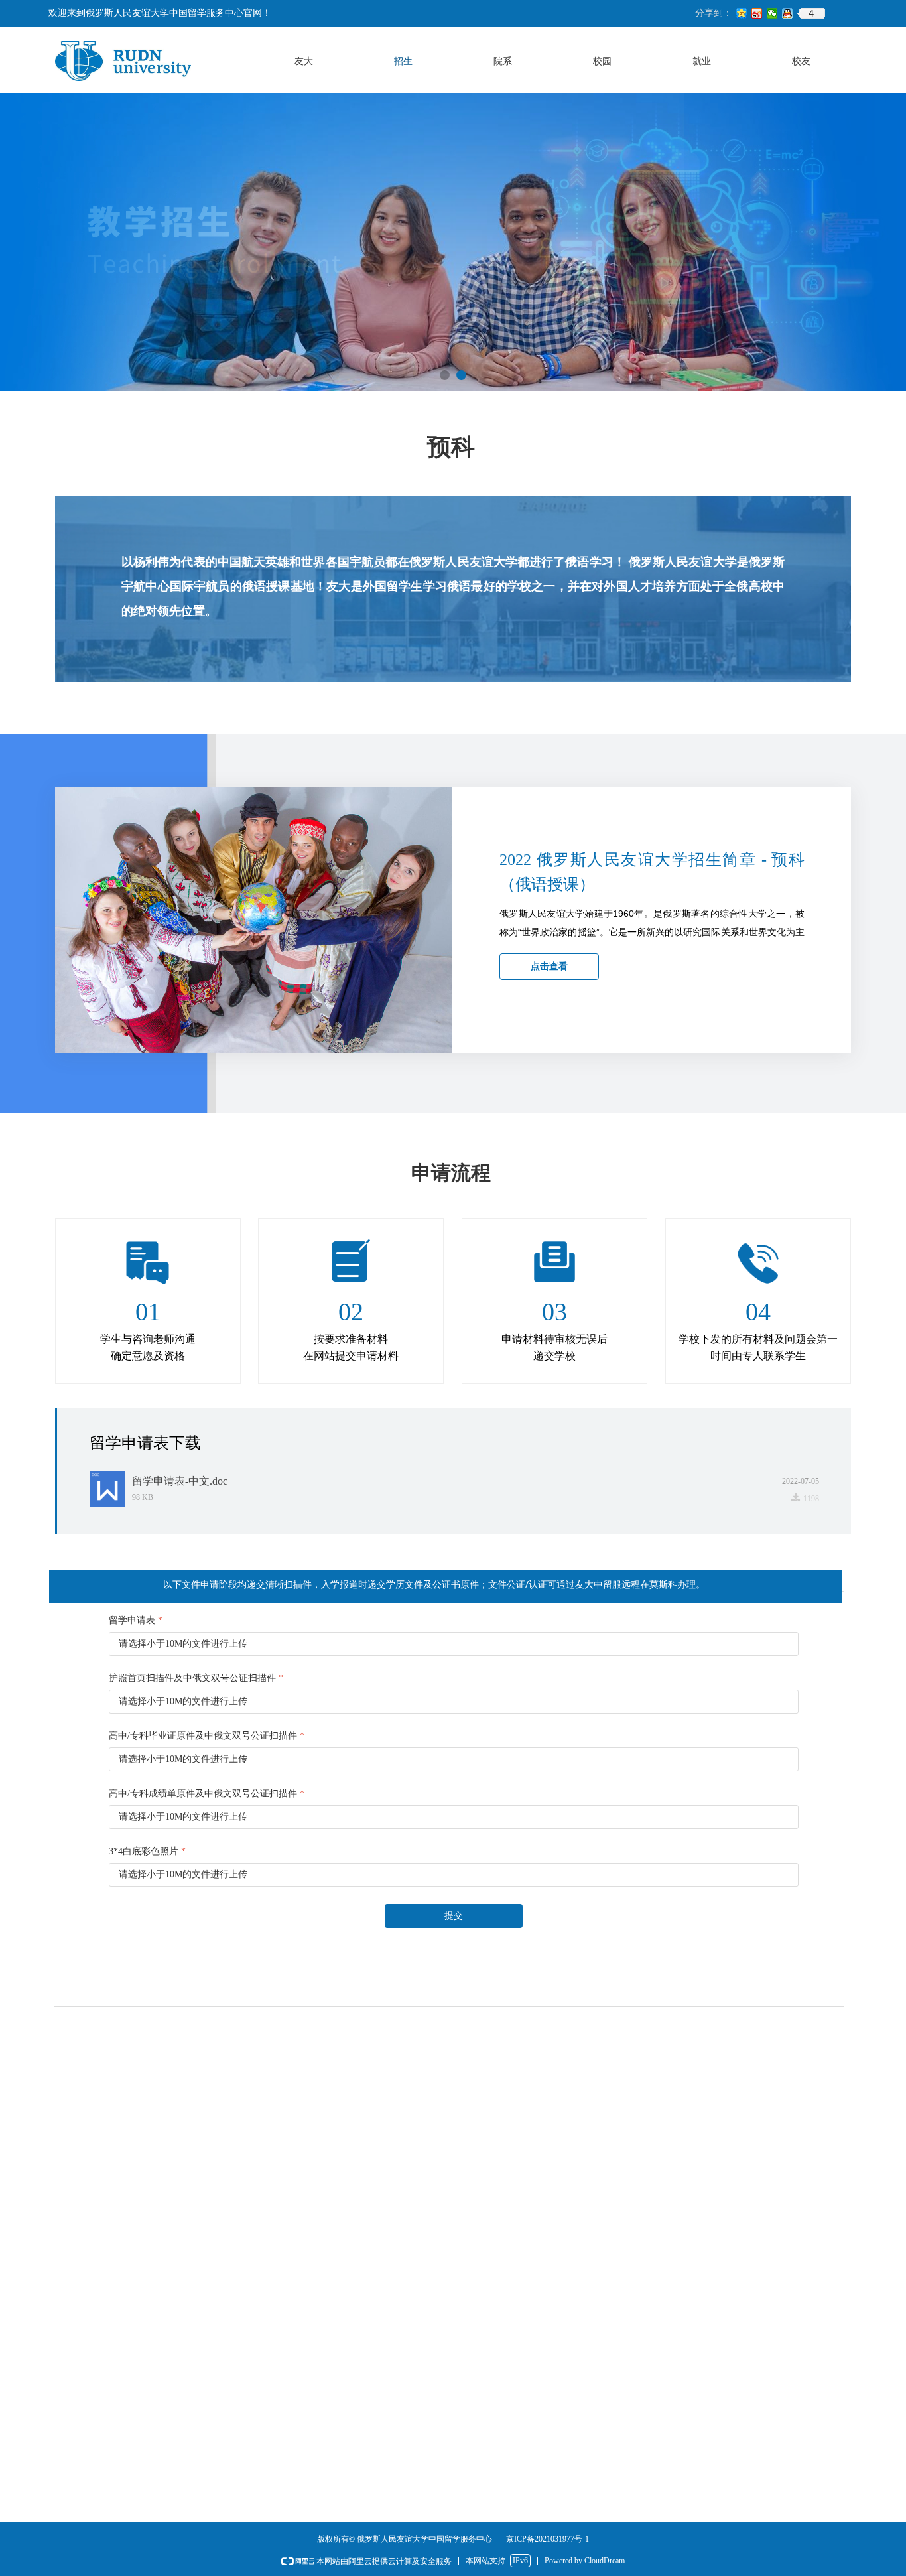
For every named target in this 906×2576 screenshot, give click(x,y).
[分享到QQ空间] (742, 13)
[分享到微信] (772, 13)
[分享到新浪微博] (757, 13)
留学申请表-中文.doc (180, 1481)
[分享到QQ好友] (788, 13)
